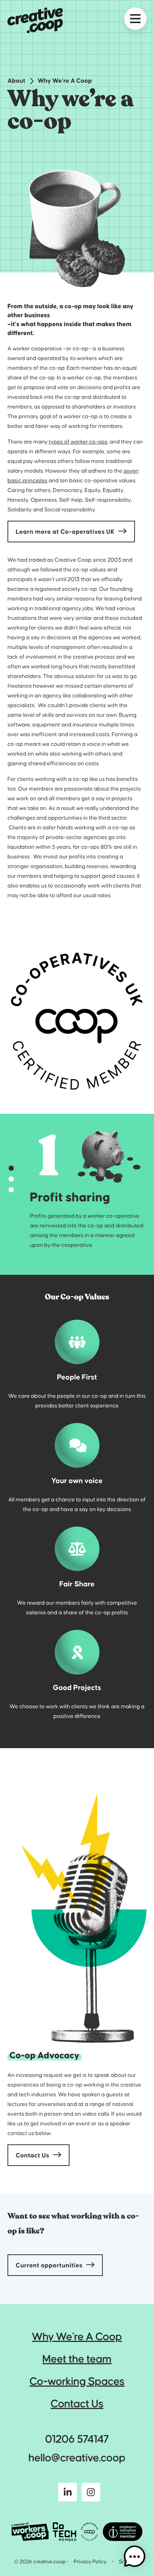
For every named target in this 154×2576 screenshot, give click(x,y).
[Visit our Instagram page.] (91, 2494)
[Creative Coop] (35, 20)
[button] (135, 2557)
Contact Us (33, 2156)
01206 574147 (77, 2440)
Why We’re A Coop (65, 81)
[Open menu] (135, 19)
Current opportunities (49, 2266)
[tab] (11, 1168)
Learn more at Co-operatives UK (65, 532)
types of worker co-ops (78, 442)
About (16, 81)
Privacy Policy (90, 2562)
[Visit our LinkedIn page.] (68, 2494)
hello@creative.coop (77, 2458)
